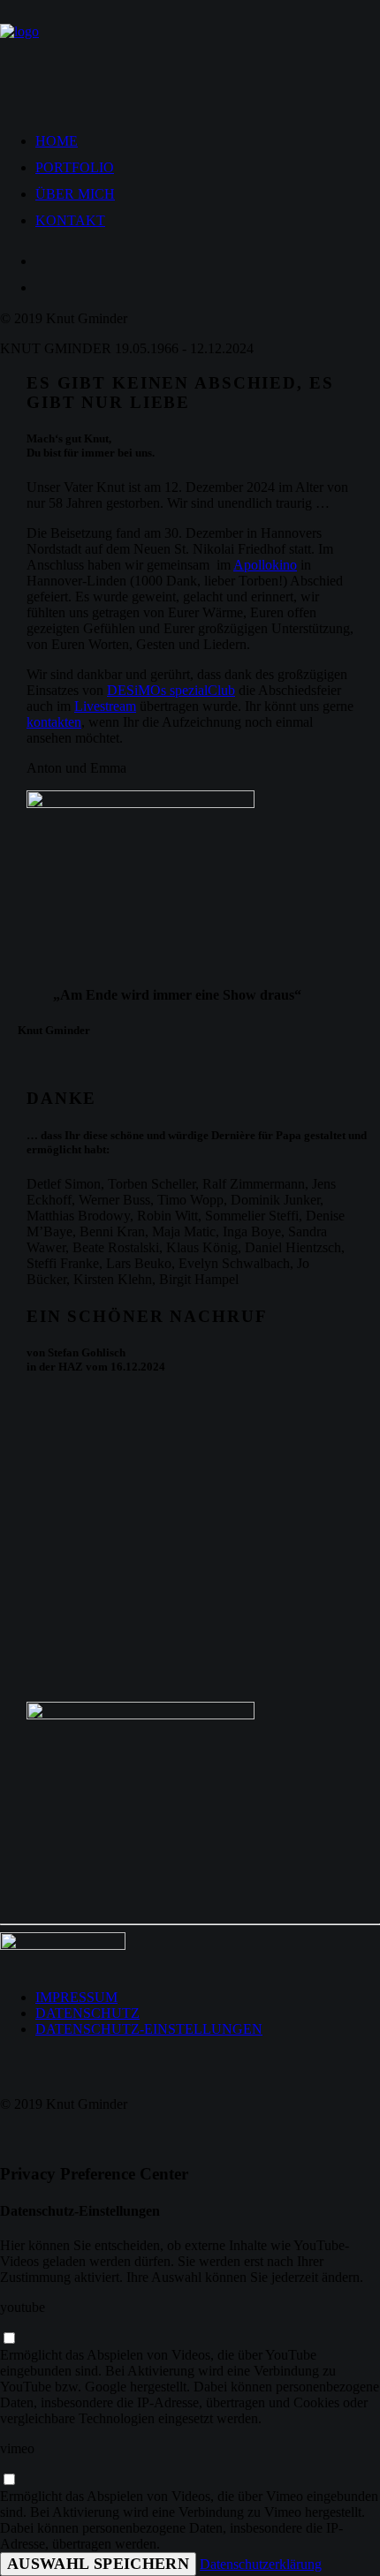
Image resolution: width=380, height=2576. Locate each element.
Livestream (105, 706)
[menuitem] (208, 137)
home (57, 141)
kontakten (54, 722)
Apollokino (265, 565)
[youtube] (9, 2339)
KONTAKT (70, 220)
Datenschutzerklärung (261, 2564)
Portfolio (75, 167)
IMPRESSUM (76, 1997)
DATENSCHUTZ (87, 2013)
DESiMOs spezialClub (171, 690)
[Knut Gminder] (190, 55)
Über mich (75, 194)
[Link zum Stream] (159, 880)
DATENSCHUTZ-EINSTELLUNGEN (149, 2029)
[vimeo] (9, 2480)
